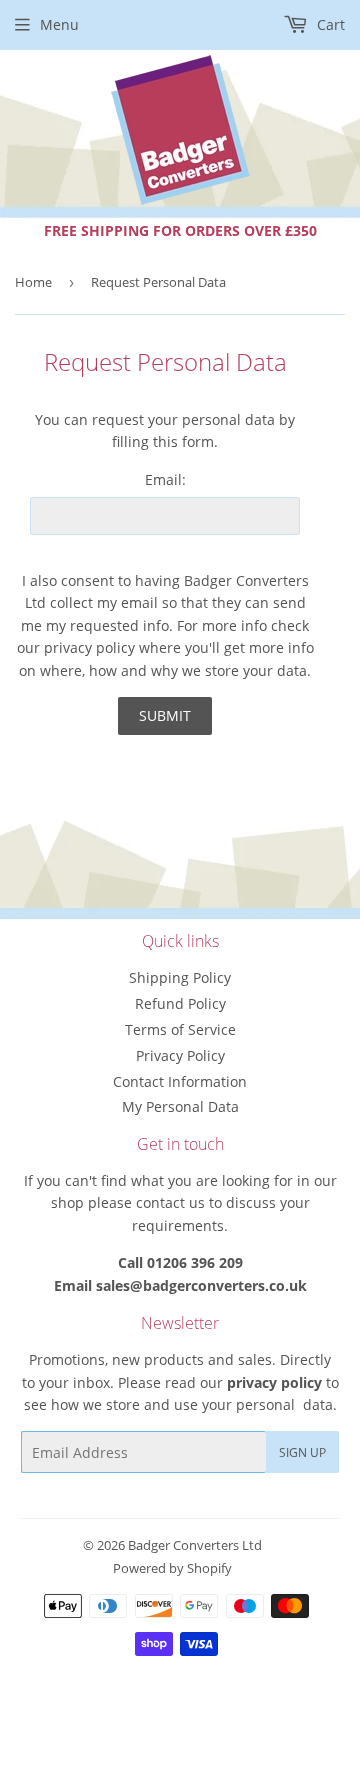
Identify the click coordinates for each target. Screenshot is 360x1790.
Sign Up (302, 1452)
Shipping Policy (180, 977)
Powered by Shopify (172, 1568)
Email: (165, 479)
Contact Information (180, 1081)
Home (33, 282)
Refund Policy (180, 1003)
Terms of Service (180, 1029)
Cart (329, 24)
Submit (165, 715)
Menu (59, 24)
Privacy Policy (180, 1055)
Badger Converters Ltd (195, 1545)
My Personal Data (180, 1106)
